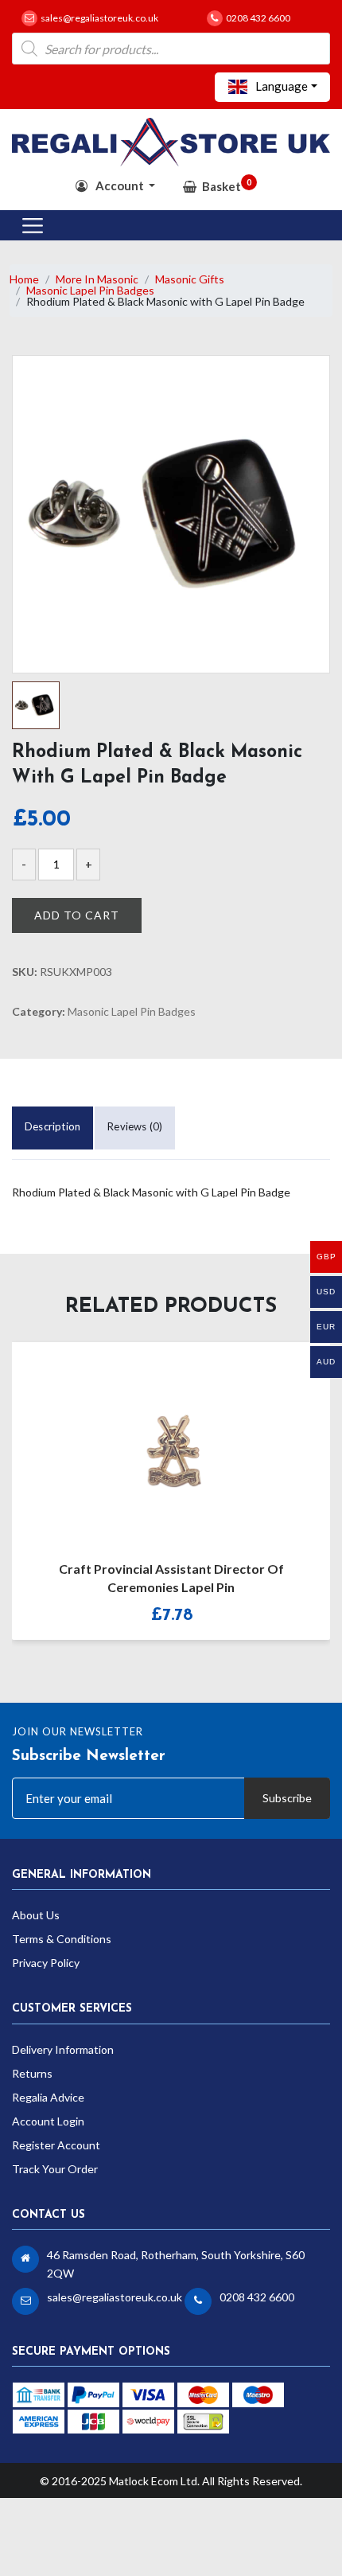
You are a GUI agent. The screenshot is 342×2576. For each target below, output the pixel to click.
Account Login (48, 2121)
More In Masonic (97, 279)
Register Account (56, 2145)
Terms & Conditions (62, 1939)
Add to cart (77, 915)
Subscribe (287, 1798)
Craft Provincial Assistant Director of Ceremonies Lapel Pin (171, 1578)
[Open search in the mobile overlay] (171, 49)
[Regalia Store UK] (171, 141)
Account (120, 185)
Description (52, 1126)
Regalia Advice (48, 2097)
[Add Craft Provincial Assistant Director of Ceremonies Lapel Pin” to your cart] (154, 1441)
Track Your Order (55, 2169)
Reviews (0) (135, 1126)
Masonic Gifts (190, 279)
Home (24, 279)
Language (280, 86)
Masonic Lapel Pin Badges (90, 290)
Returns (32, 2073)
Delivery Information (63, 2049)
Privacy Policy (46, 1963)
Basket (227, 185)
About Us (36, 1915)
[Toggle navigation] (33, 225)
